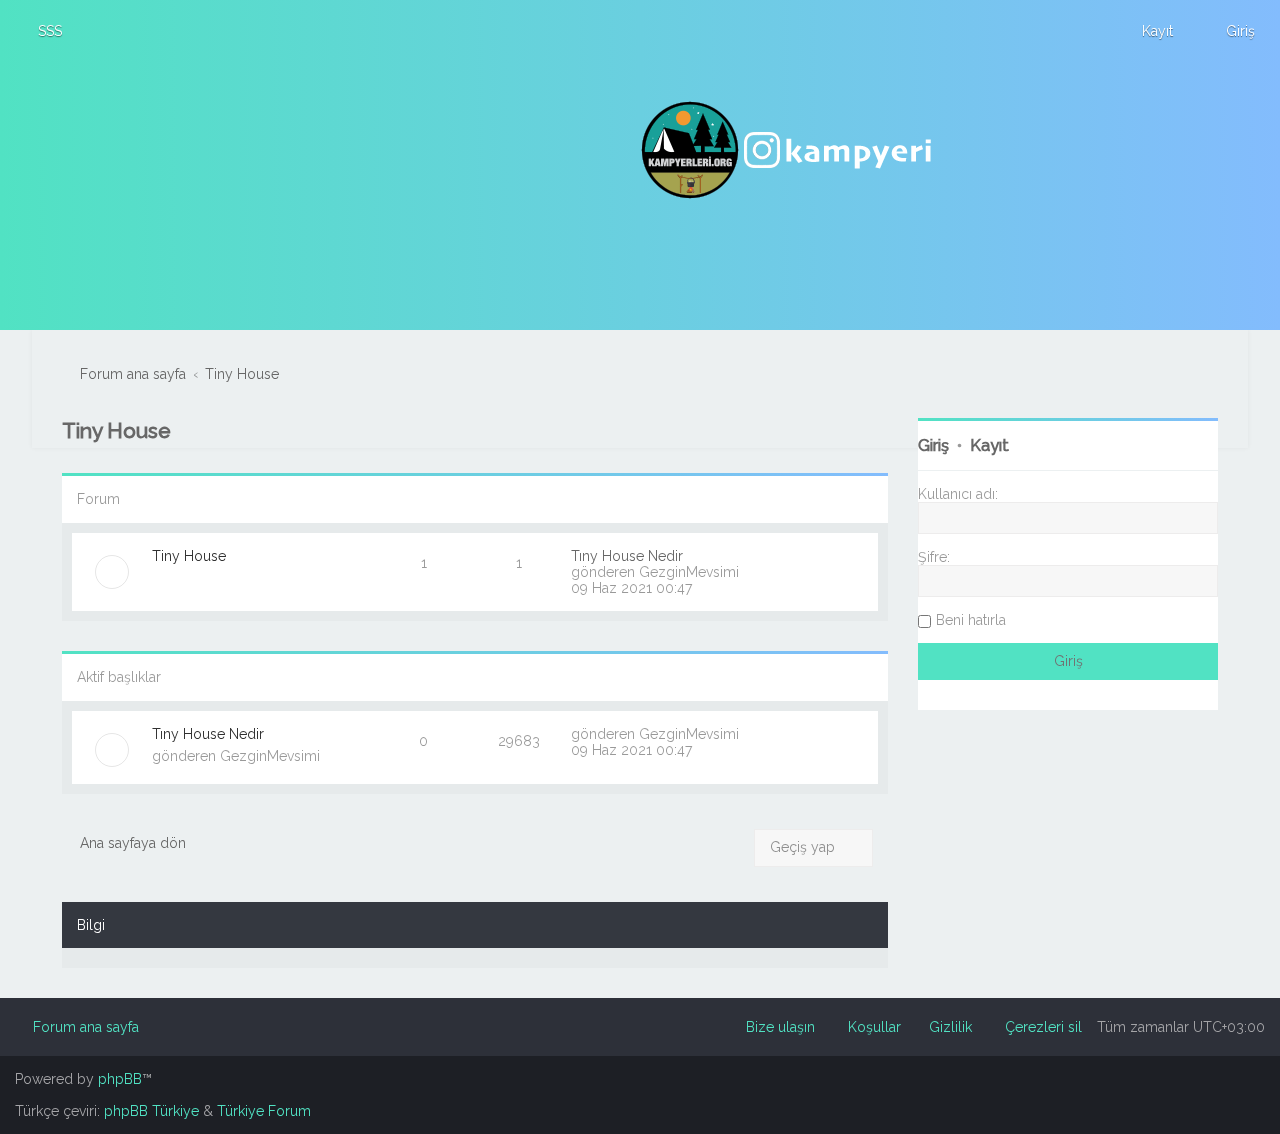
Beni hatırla (971, 620)
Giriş (933, 445)
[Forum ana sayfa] (789, 150)
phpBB (120, 1079)
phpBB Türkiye (151, 1111)
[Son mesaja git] (749, 734)
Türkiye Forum (264, 1111)
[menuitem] (41, 31)
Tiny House (116, 430)
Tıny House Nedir (627, 556)
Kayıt (989, 445)
